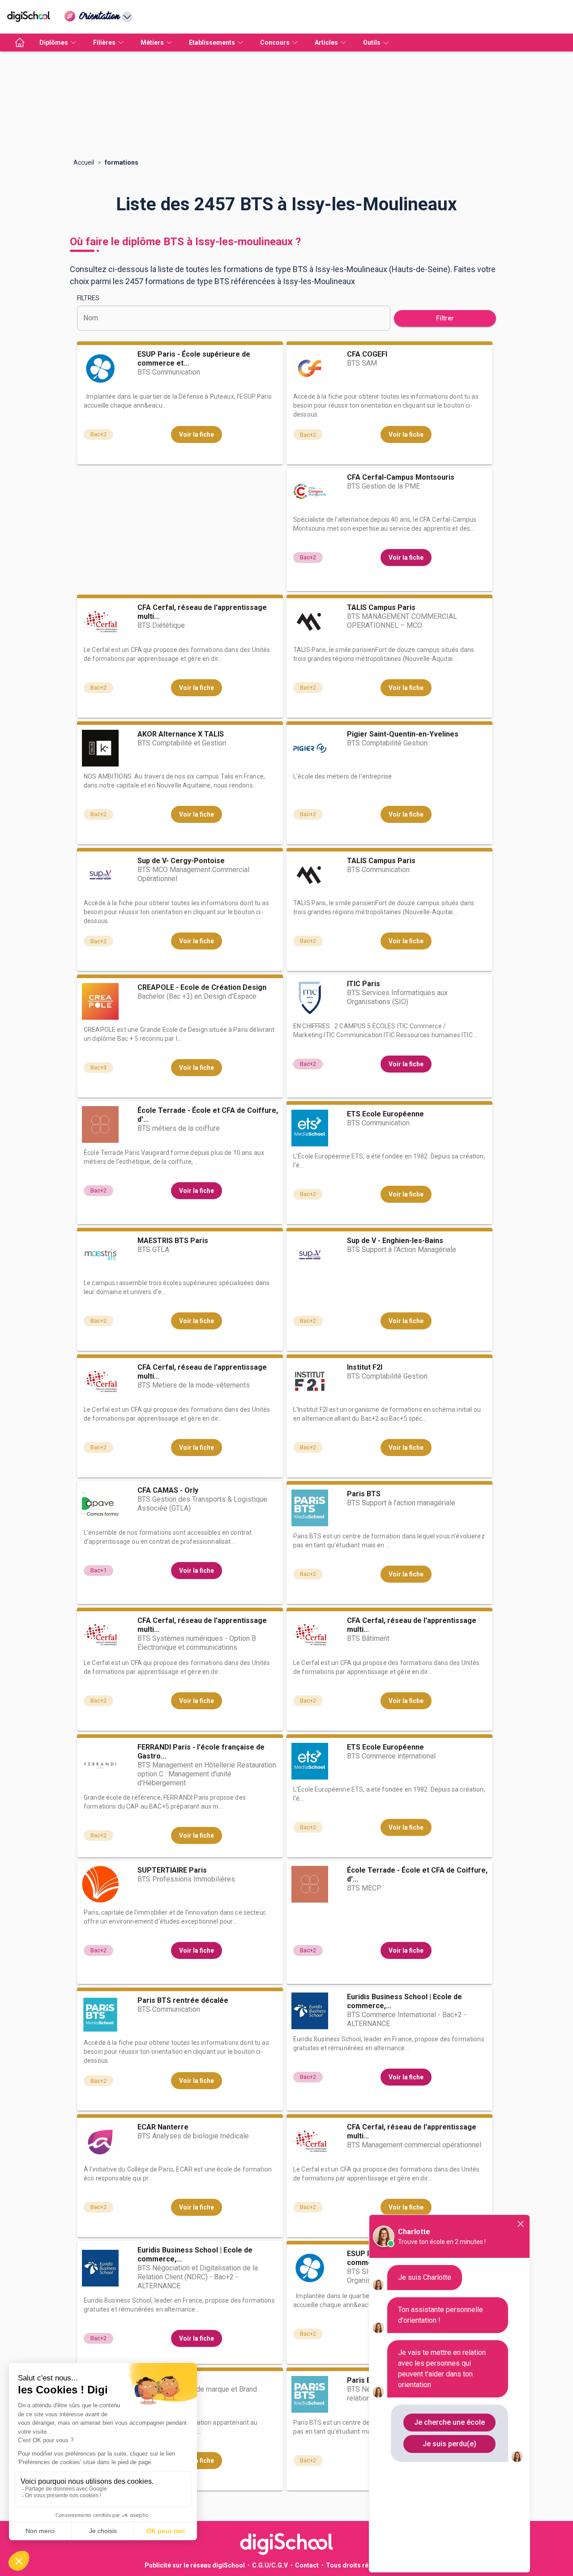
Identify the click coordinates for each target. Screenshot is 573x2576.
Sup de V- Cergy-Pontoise (181, 861)
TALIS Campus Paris (381, 607)
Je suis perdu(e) (449, 2444)
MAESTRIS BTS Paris (173, 1241)
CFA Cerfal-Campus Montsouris (401, 477)
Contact (307, 2565)
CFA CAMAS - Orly (168, 1490)
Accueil (84, 162)
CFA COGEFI (367, 354)
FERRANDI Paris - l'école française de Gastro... (201, 1752)
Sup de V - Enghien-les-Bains (395, 1241)
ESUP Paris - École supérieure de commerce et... (194, 359)
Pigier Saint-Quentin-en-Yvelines (403, 734)
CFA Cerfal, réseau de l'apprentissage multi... (202, 612)
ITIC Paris (363, 984)
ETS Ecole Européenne (385, 1114)
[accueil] (20, 43)
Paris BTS (364, 1494)
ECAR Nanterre (163, 2127)
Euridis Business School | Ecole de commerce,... (404, 2001)
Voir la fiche (197, 434)
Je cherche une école (449, 2422)
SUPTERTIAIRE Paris (172, 1870)
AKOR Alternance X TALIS (181, 734)
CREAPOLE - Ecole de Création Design (202, 987)
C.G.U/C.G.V (270, 2565)
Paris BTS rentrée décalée (183, 2000)
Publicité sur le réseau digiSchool (195, 2565)
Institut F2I (365, 1367)
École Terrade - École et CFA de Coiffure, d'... (208, 1115)
